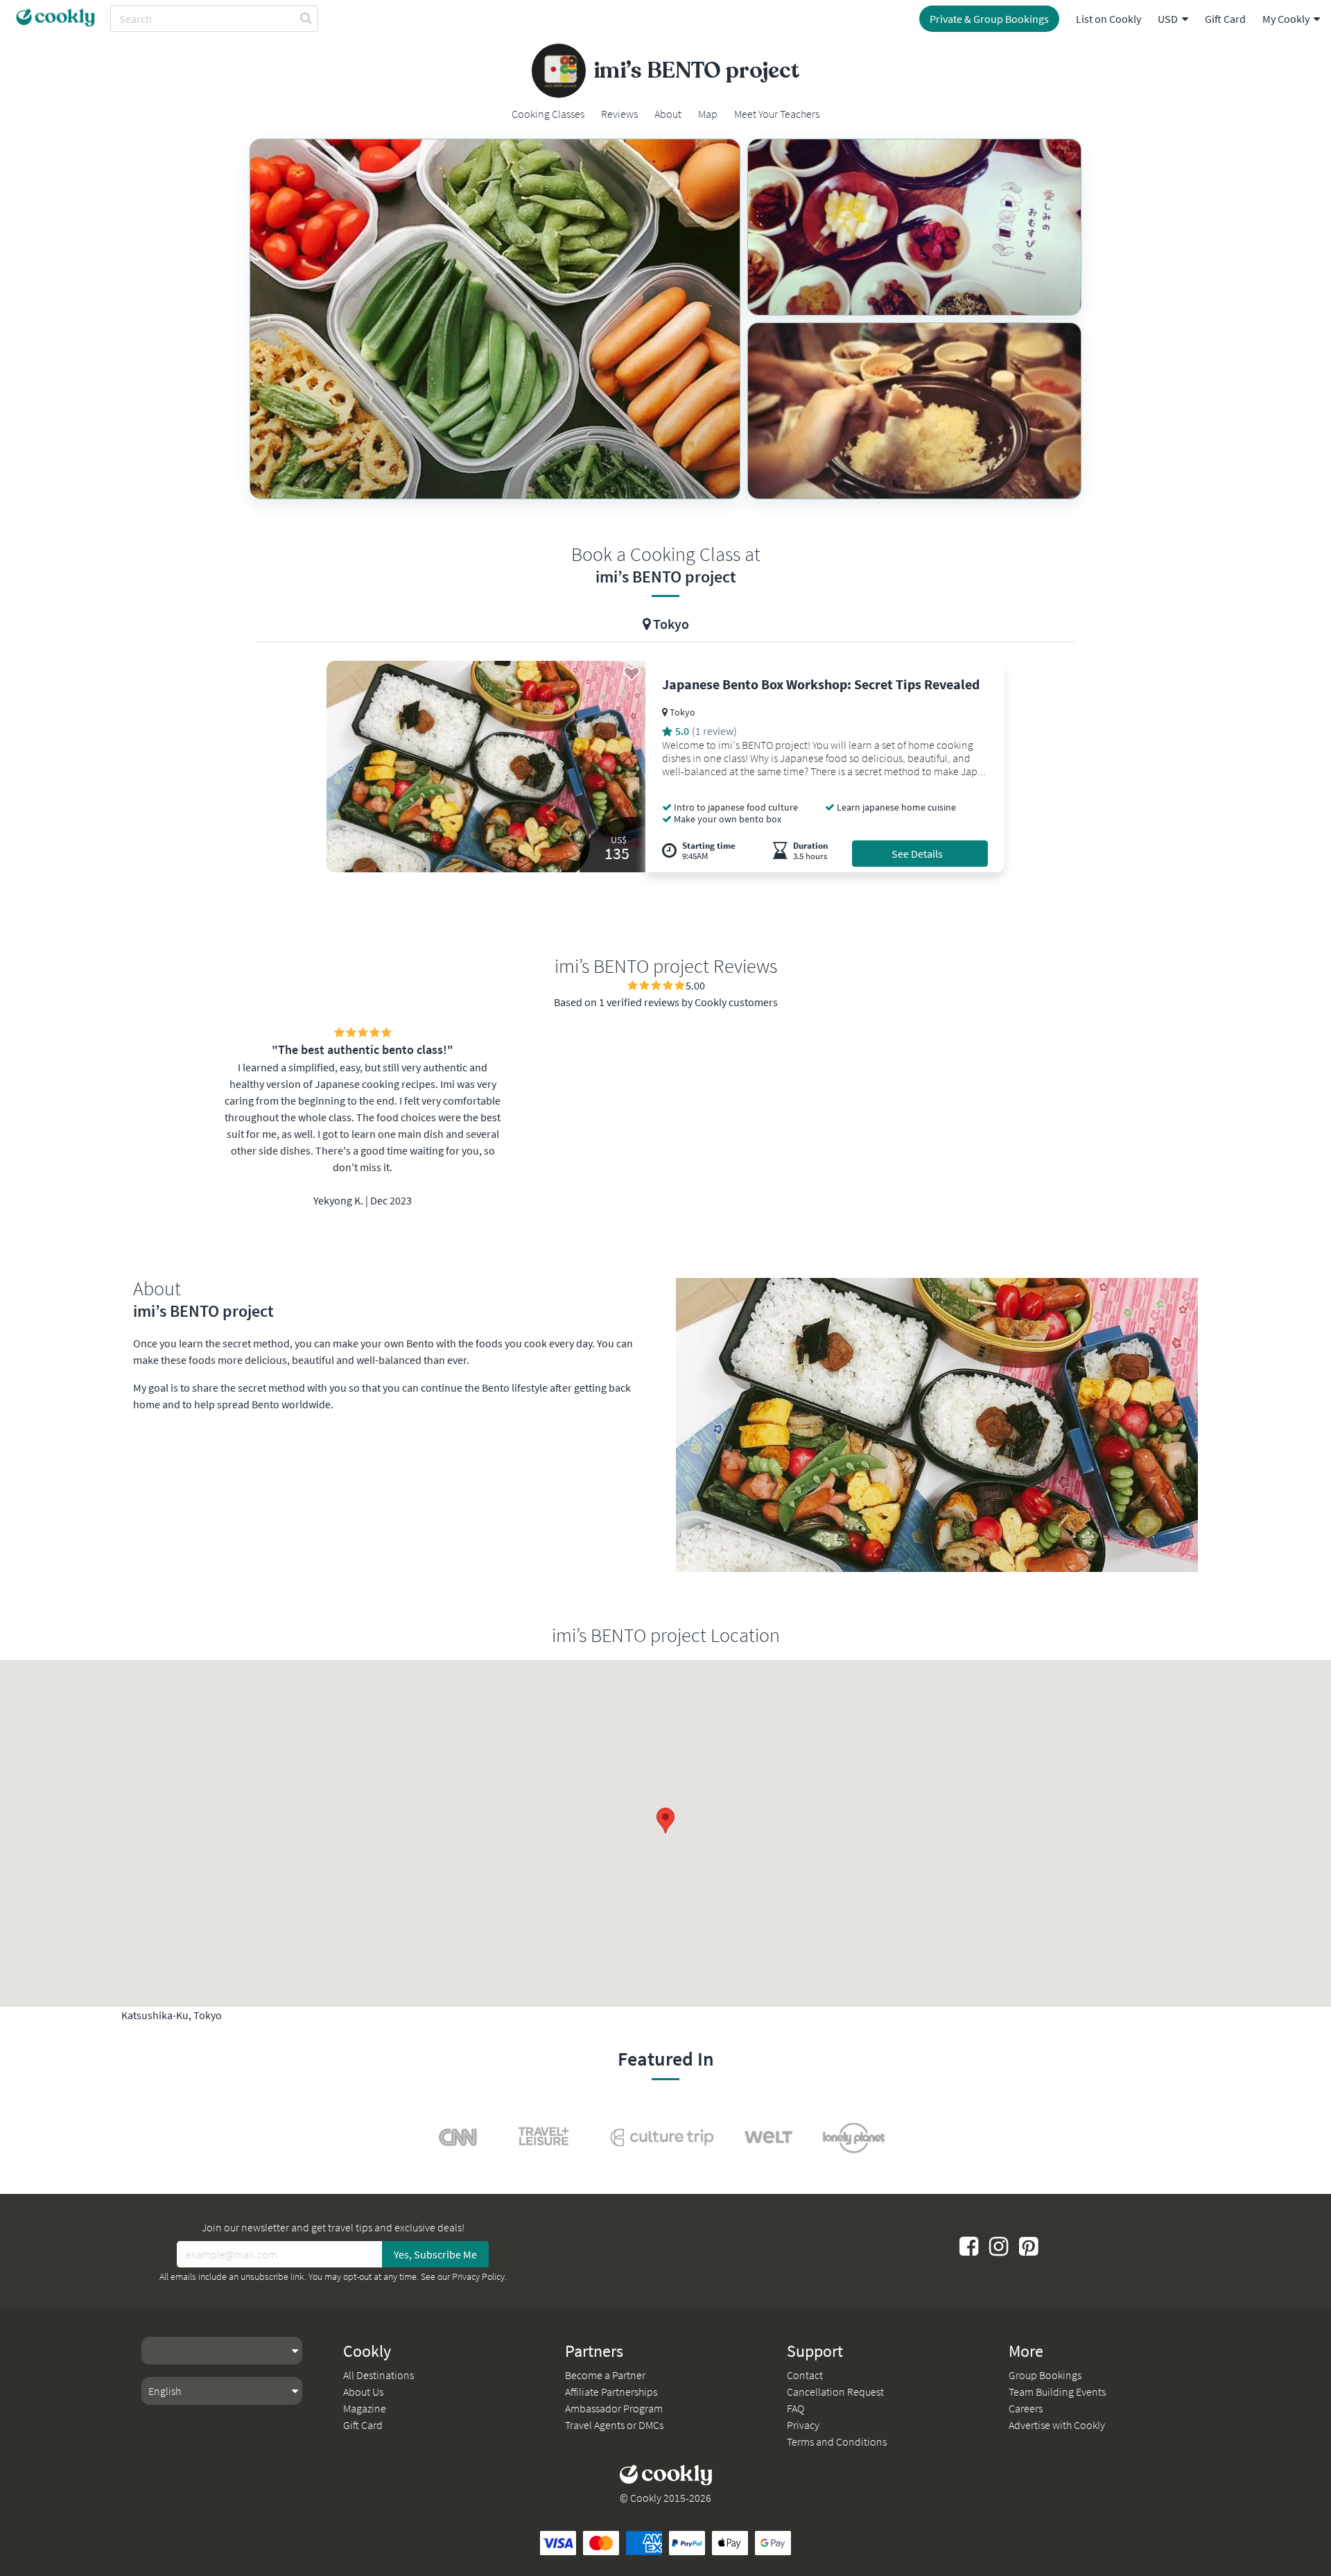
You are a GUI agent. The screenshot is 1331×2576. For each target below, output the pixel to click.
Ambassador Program (614, 2408)
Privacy (803, 2425)
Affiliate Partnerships (611, 2392)
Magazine (365, 2408)
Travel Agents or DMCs (614, 2425)
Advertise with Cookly (1057, 2425)
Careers (1026, 2408)
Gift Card (1225, 19)
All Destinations (379, 2375)
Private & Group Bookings (989, 19)
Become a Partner (605, 2375)
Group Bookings (1045, 2375)
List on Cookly (1108, 19)
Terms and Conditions (837, 2441)
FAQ (795, 2408)
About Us (363, 2392)
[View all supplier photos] (495, 319)
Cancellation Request (835, 2392)
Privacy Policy (478, 2276)
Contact (805, 2375)
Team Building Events (1057, 2392)
